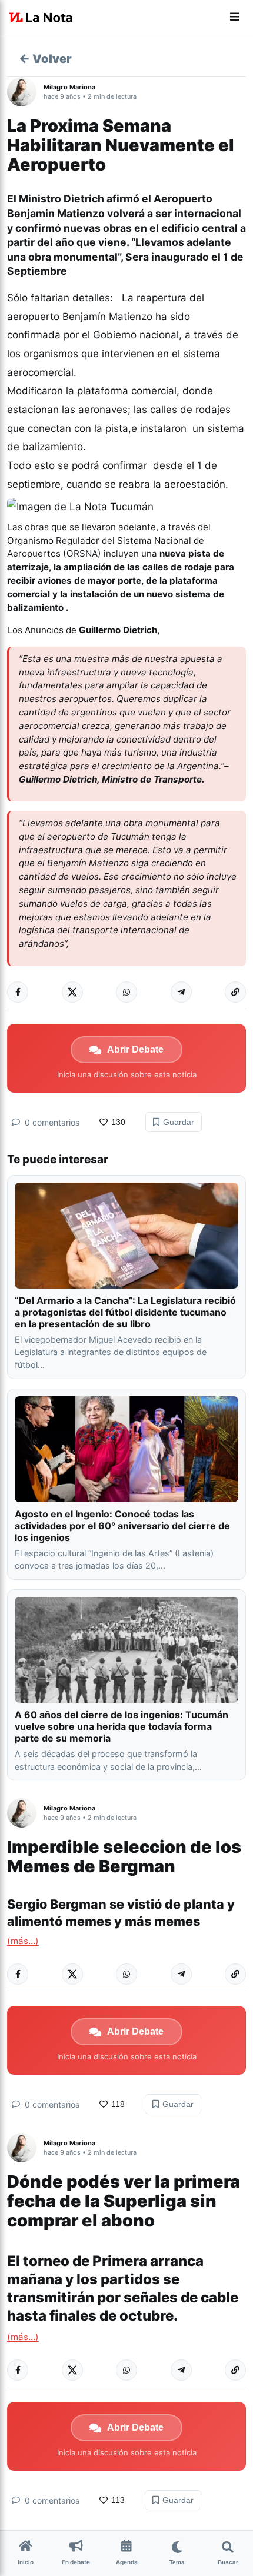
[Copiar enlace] (235, 992)
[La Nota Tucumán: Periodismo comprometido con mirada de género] (41, 18)
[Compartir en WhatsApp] (126, 992)
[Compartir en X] (72, 992)
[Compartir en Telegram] (181, 992)
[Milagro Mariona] (25, 92)
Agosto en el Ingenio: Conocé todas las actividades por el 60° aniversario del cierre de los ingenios (122, 1526)
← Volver (45, 59)
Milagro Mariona (69, 87)
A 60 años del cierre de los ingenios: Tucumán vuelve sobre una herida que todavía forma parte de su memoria (121, 1726)
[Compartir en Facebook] (18, 992)
